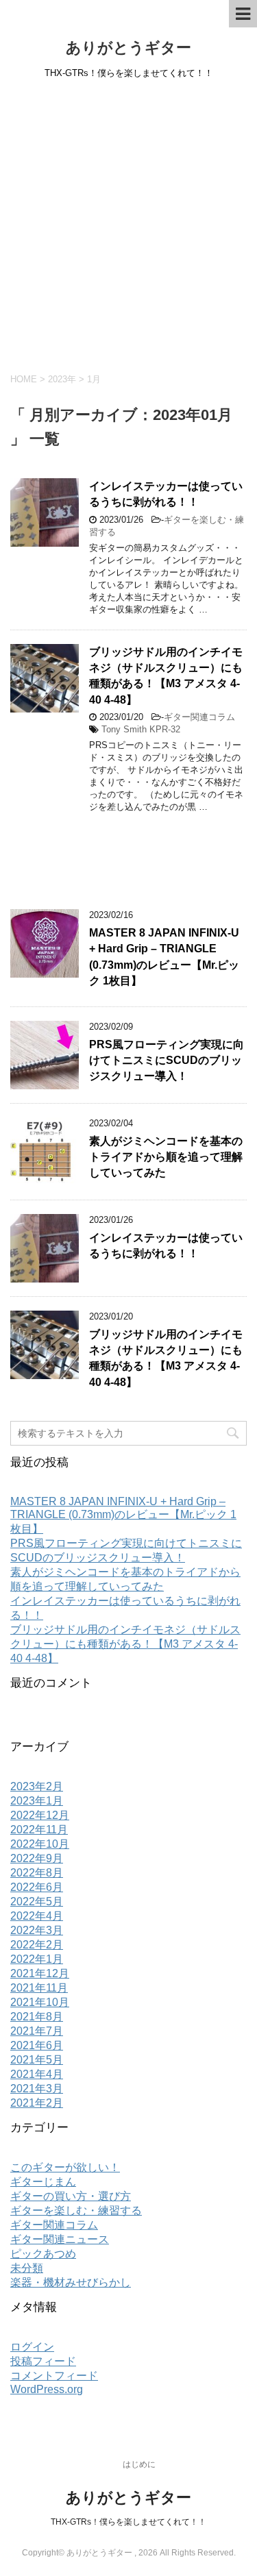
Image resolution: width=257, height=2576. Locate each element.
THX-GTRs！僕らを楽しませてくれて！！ (128, 2522)
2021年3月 (37, 2089)
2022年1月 (37, 1959)
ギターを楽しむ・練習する (76, 2210)
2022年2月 (37, 1945)
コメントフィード (54, 2376)
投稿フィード (43, 2361)
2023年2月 (37, 1786)
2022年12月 (40, 1815)
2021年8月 (37, 2017)
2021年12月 (40, 1973)
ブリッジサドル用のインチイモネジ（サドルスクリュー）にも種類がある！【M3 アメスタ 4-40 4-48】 (166, 676)
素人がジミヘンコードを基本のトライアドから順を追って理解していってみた (166, 1157)
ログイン (32, 2347)
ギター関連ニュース (60, 2239)
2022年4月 (37, 1916)
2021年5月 (37, 2060)
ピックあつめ (43, 2254)
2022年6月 (37, 1887)
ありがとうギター (128, 48)
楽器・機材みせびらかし (71, 2282)
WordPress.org (47, 2389)
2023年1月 (37, 1801)
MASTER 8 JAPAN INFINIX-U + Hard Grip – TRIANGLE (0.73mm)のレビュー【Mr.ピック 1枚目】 (164, 957)
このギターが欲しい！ (65, 2167)
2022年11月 (39, 1830)
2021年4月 (37, 2074)
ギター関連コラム (199, 717)
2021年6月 (37, 2045)
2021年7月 (37, 2031)
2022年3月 (37, 1930)
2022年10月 (40, 1844)
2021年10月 (40, 2002)
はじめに (139, 2464)
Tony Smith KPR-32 (141, 729)
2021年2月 (37, 2103)
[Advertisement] (128, 224)
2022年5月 (37, 1902)
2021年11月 (39, 1988)
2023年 (62, 379)
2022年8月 (37, 1873)
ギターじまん (43, 2182)
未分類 (27, 2268)
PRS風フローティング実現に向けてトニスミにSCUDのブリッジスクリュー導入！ (167, 1061)
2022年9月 (37, 1858)
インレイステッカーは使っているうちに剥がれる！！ (166, 494)
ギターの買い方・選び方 (71, 2196)
